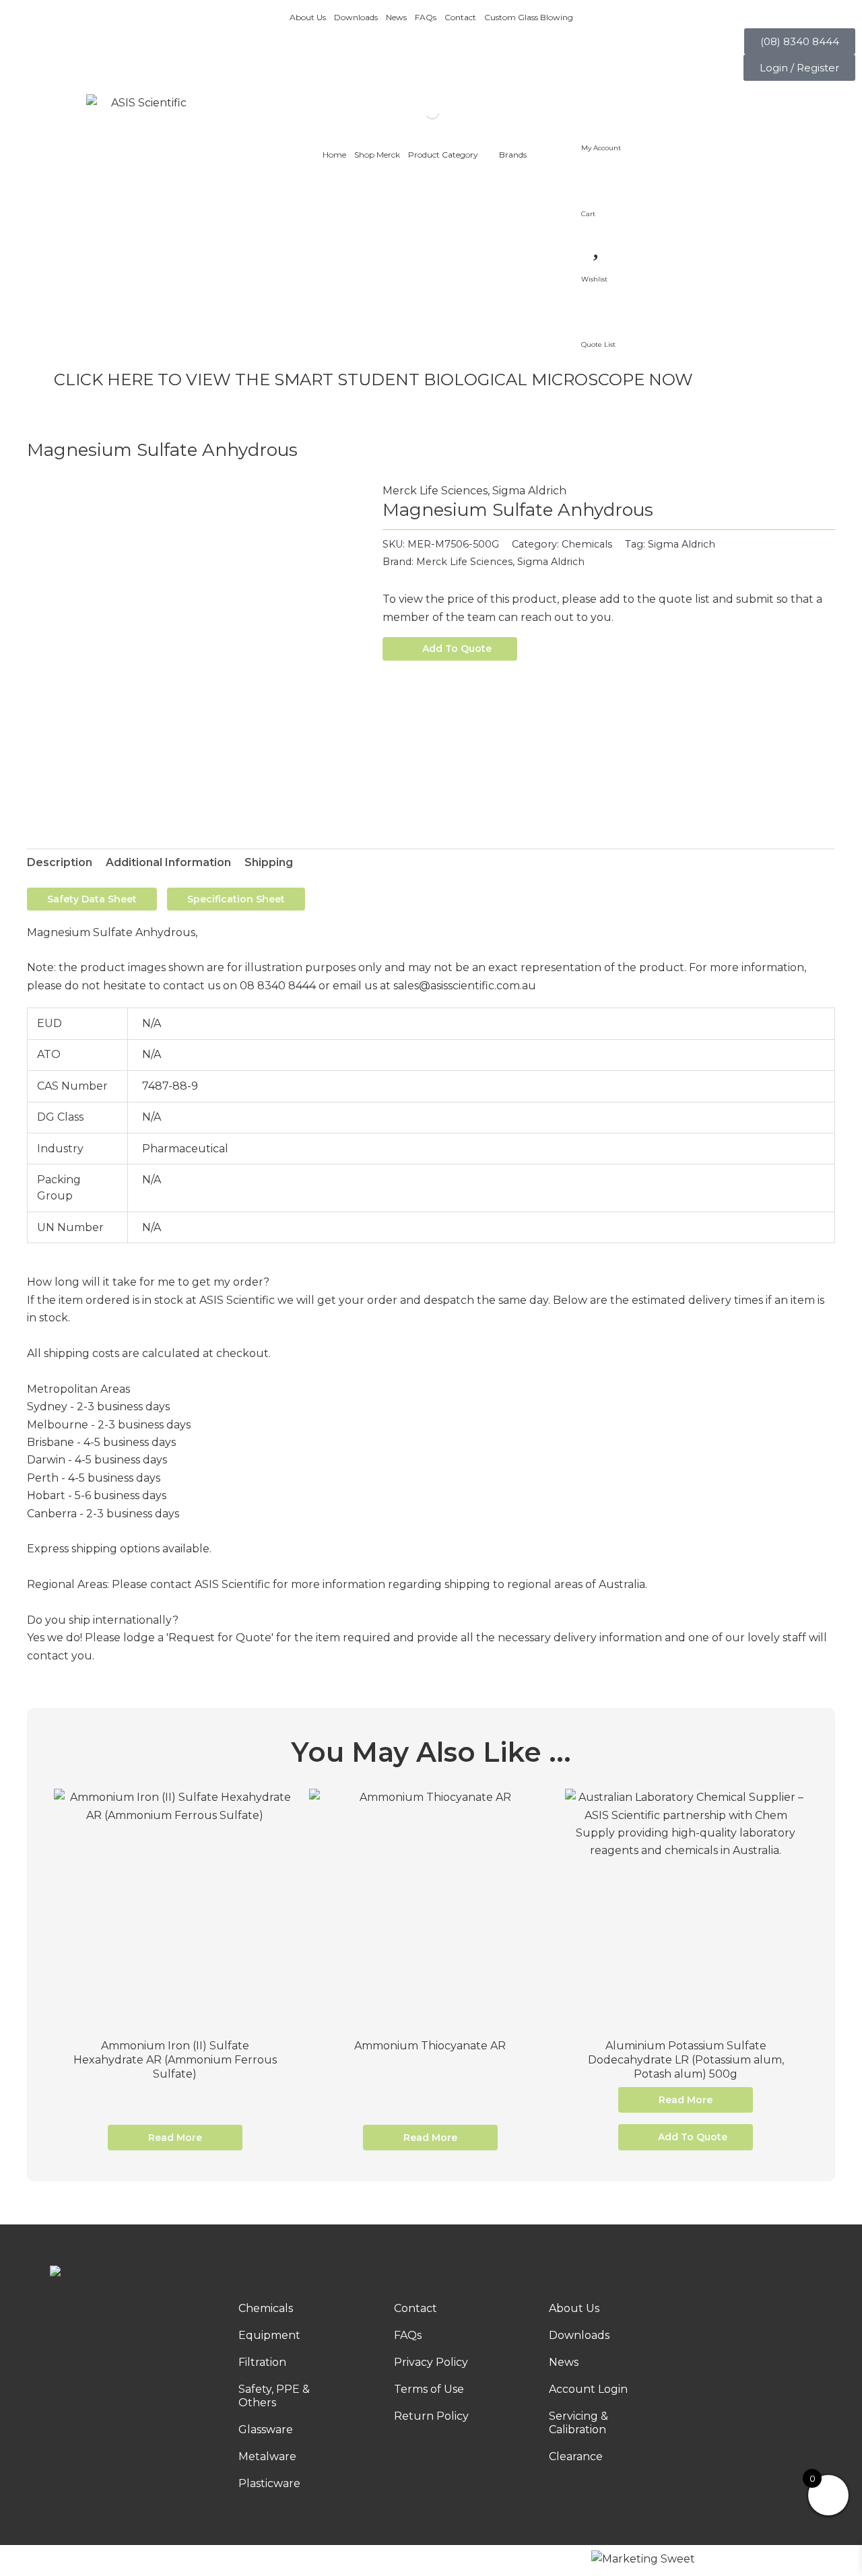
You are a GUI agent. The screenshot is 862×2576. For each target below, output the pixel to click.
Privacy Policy (431, 2362)
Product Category (443, 155)
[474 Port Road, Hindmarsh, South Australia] (56, 2452)
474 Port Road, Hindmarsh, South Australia (99, 2484)
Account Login (588, 2389)
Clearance (576, 2456)
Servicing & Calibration (578, 2423)
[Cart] (598, 176)
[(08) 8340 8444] (56, 2346)
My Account (601, 148)
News (396, 17)
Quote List (598, 344)
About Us (308, 17)
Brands (513, 155)
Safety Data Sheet (92, 899)
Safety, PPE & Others (274, 2396)
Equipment (269, 2335)
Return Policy (431, 2416)
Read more (175, 2138)
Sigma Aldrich (529, 491)
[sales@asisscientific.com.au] (56, 2399)
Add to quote (457, 649)
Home (334, 155)
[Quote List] (598, 308)
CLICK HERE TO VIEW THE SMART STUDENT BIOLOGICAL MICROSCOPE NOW (373, 379)
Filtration (262, 2362)
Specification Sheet (236, 899)
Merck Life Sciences (435, 491)
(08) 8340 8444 (94, 2365)
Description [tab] (60, 862)
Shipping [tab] (269, 862)
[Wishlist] (598, 242)
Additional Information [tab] (168, 862)
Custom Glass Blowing (529, 17)
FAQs (426, 17)
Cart (588, 214)
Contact (460, 17)
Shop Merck (377, 155)
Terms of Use (429, 2389)
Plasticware (269, 2483)
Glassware (266, 2430)
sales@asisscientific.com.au (128, 2417)
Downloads (356, 17)
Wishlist (594, 279)
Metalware (267, 2456)
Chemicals (587, 544)
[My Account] (598, 111)
